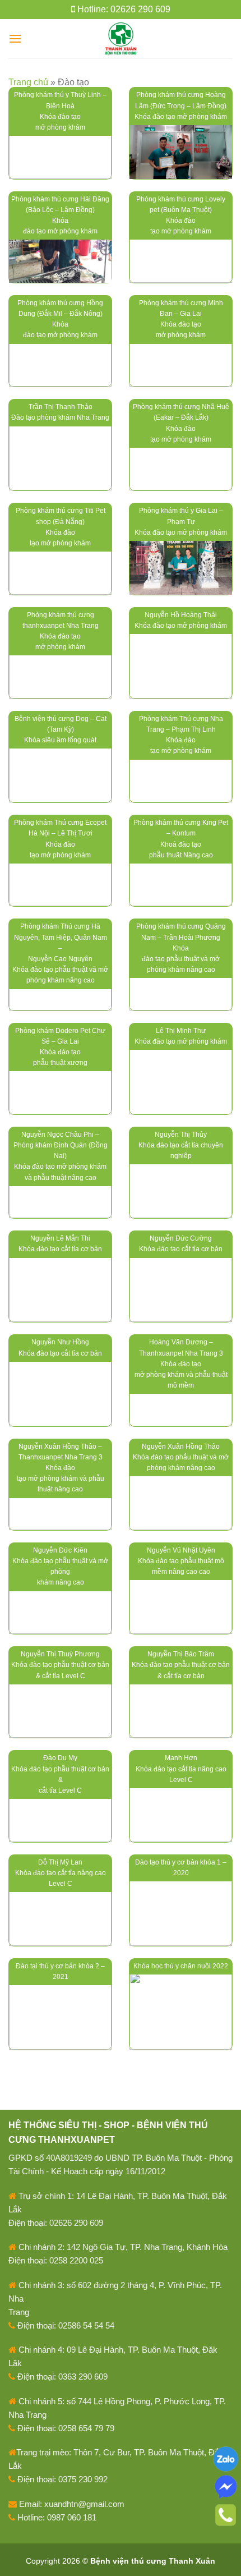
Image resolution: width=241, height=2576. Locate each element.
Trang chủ (28, 82)
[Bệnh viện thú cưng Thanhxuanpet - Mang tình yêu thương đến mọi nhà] (121, 39)
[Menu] (15, 38)
